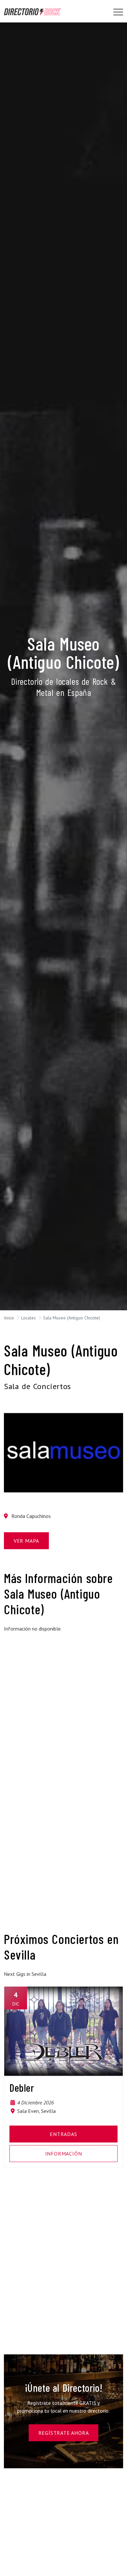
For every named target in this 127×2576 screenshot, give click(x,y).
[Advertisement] (63, 1701)
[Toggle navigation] (118, 12)
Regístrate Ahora (64, 2433)
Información (64, 2154)
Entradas (63, 2134)
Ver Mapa (26, 1541)
